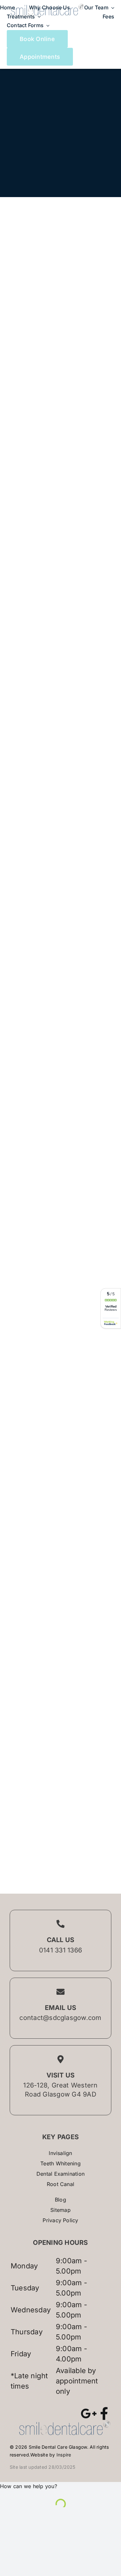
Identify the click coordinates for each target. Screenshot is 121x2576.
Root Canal (60, 2184)
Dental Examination (60, 2174)
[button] (29, 2486)
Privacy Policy (60, 2220)
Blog (60, 2200)
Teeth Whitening (60, 2163)
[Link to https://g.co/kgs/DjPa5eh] (89, 2413)
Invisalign (60, 2153)
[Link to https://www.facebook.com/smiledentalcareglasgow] (104, 2413)
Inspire (64, 2455)
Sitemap (60, 2210)
